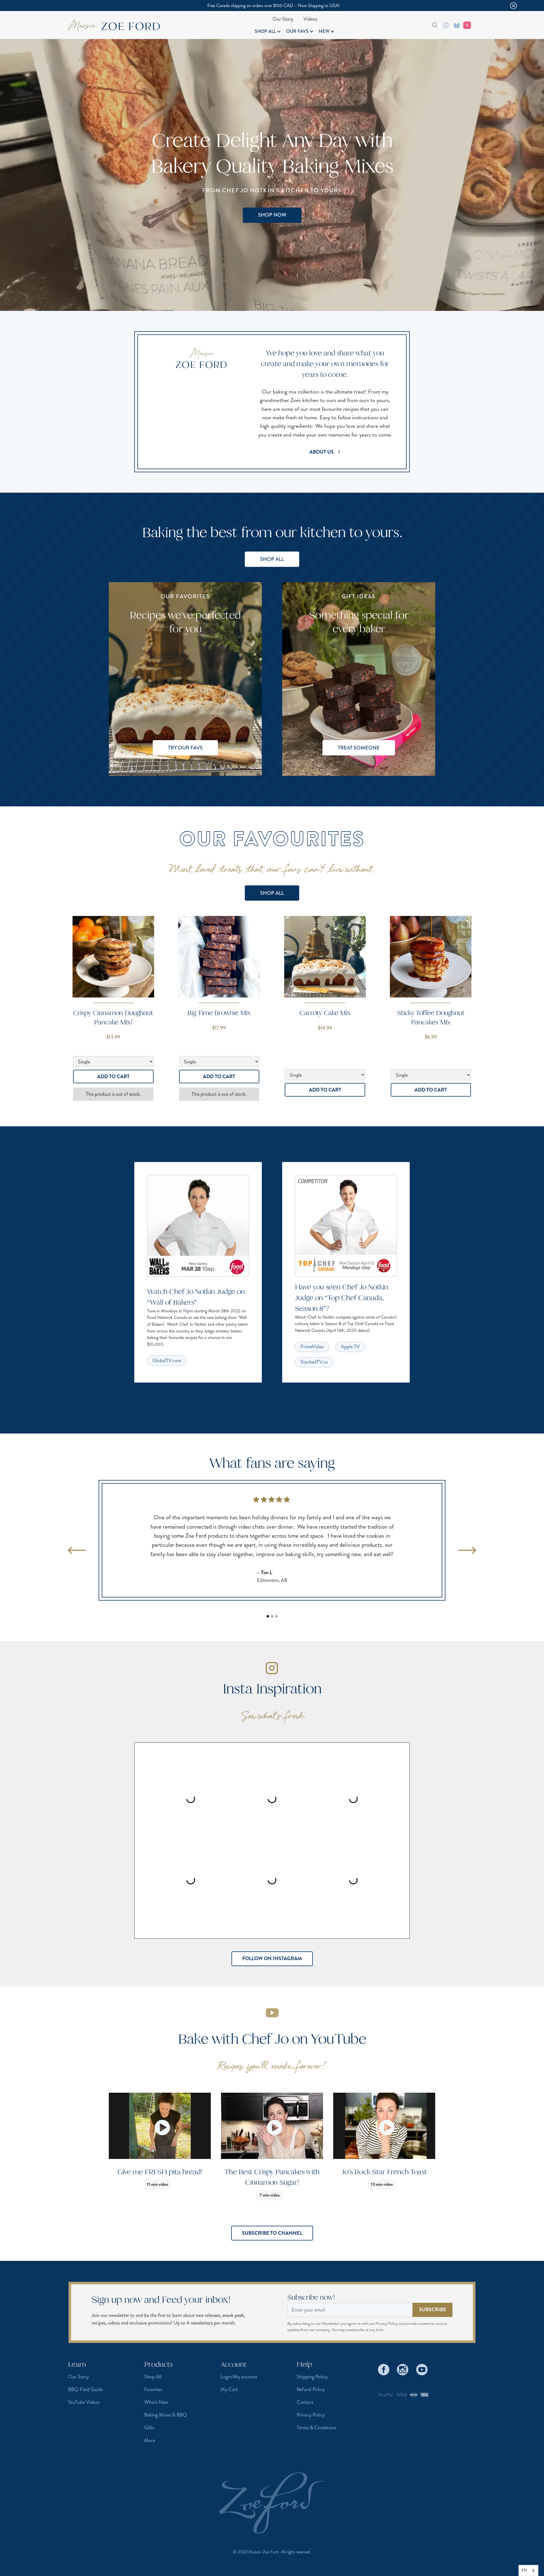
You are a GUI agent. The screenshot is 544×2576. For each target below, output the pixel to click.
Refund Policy (311, 2389)
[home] (114, 25)
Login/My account (239, 2377)
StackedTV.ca (314, 1362)
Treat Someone (359, 748)
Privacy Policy (311, 2415)
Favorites (153, 2389)
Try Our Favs (185, 748)
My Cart (229, 2389)
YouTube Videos (84, 2402)
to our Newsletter (326, 2323)
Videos (310, 19)
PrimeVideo (312, 1347)
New (324, 31)
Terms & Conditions (316, 2428)
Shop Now (272, 215)
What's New (156, 2402)
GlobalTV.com (167, 1360)
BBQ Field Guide (85, 2389)
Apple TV (350, 1347)
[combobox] (428, 25)
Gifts (149, 2428)
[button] (268, 31)
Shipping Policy (312, 2377)
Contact (305, 2402)
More (150, 2440)
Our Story (283, 19)
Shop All (265, 31)
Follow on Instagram (272, 1958)
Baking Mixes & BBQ (166, 2415)
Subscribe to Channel (272, 2233)
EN (524, 2570)
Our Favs (297, 31)
